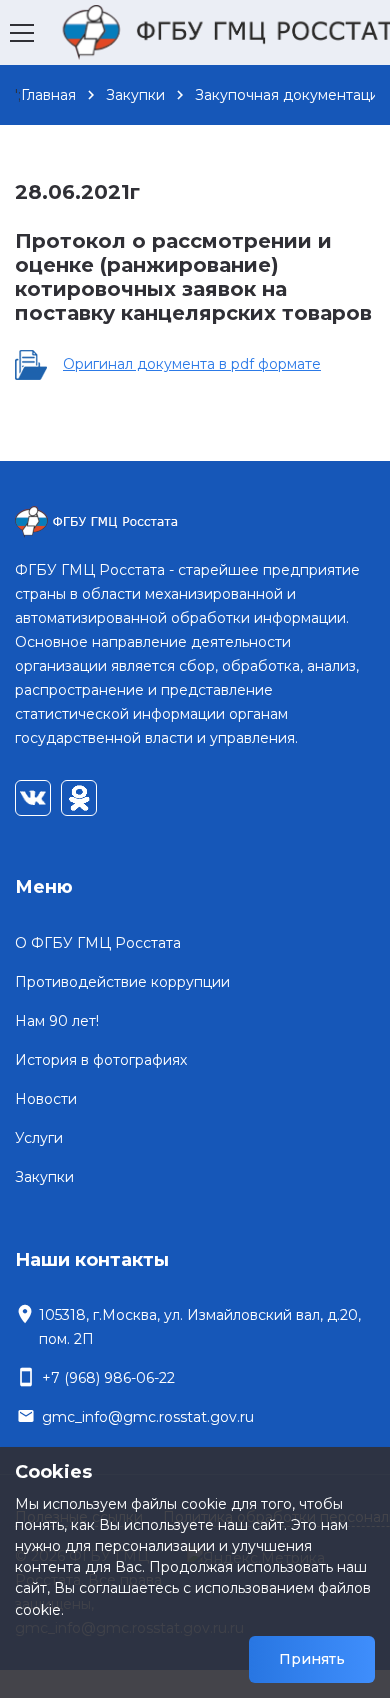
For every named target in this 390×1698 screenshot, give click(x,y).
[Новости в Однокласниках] (79, 798)
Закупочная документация (291, 95)
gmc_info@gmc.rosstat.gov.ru (148, 1417)
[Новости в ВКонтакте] (33, 798)
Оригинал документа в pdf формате (192, 364)
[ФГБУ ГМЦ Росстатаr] (195, 522)
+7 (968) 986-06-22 (108, 1378)
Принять (312, 1659)
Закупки (135, 95)
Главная (48, 95)
